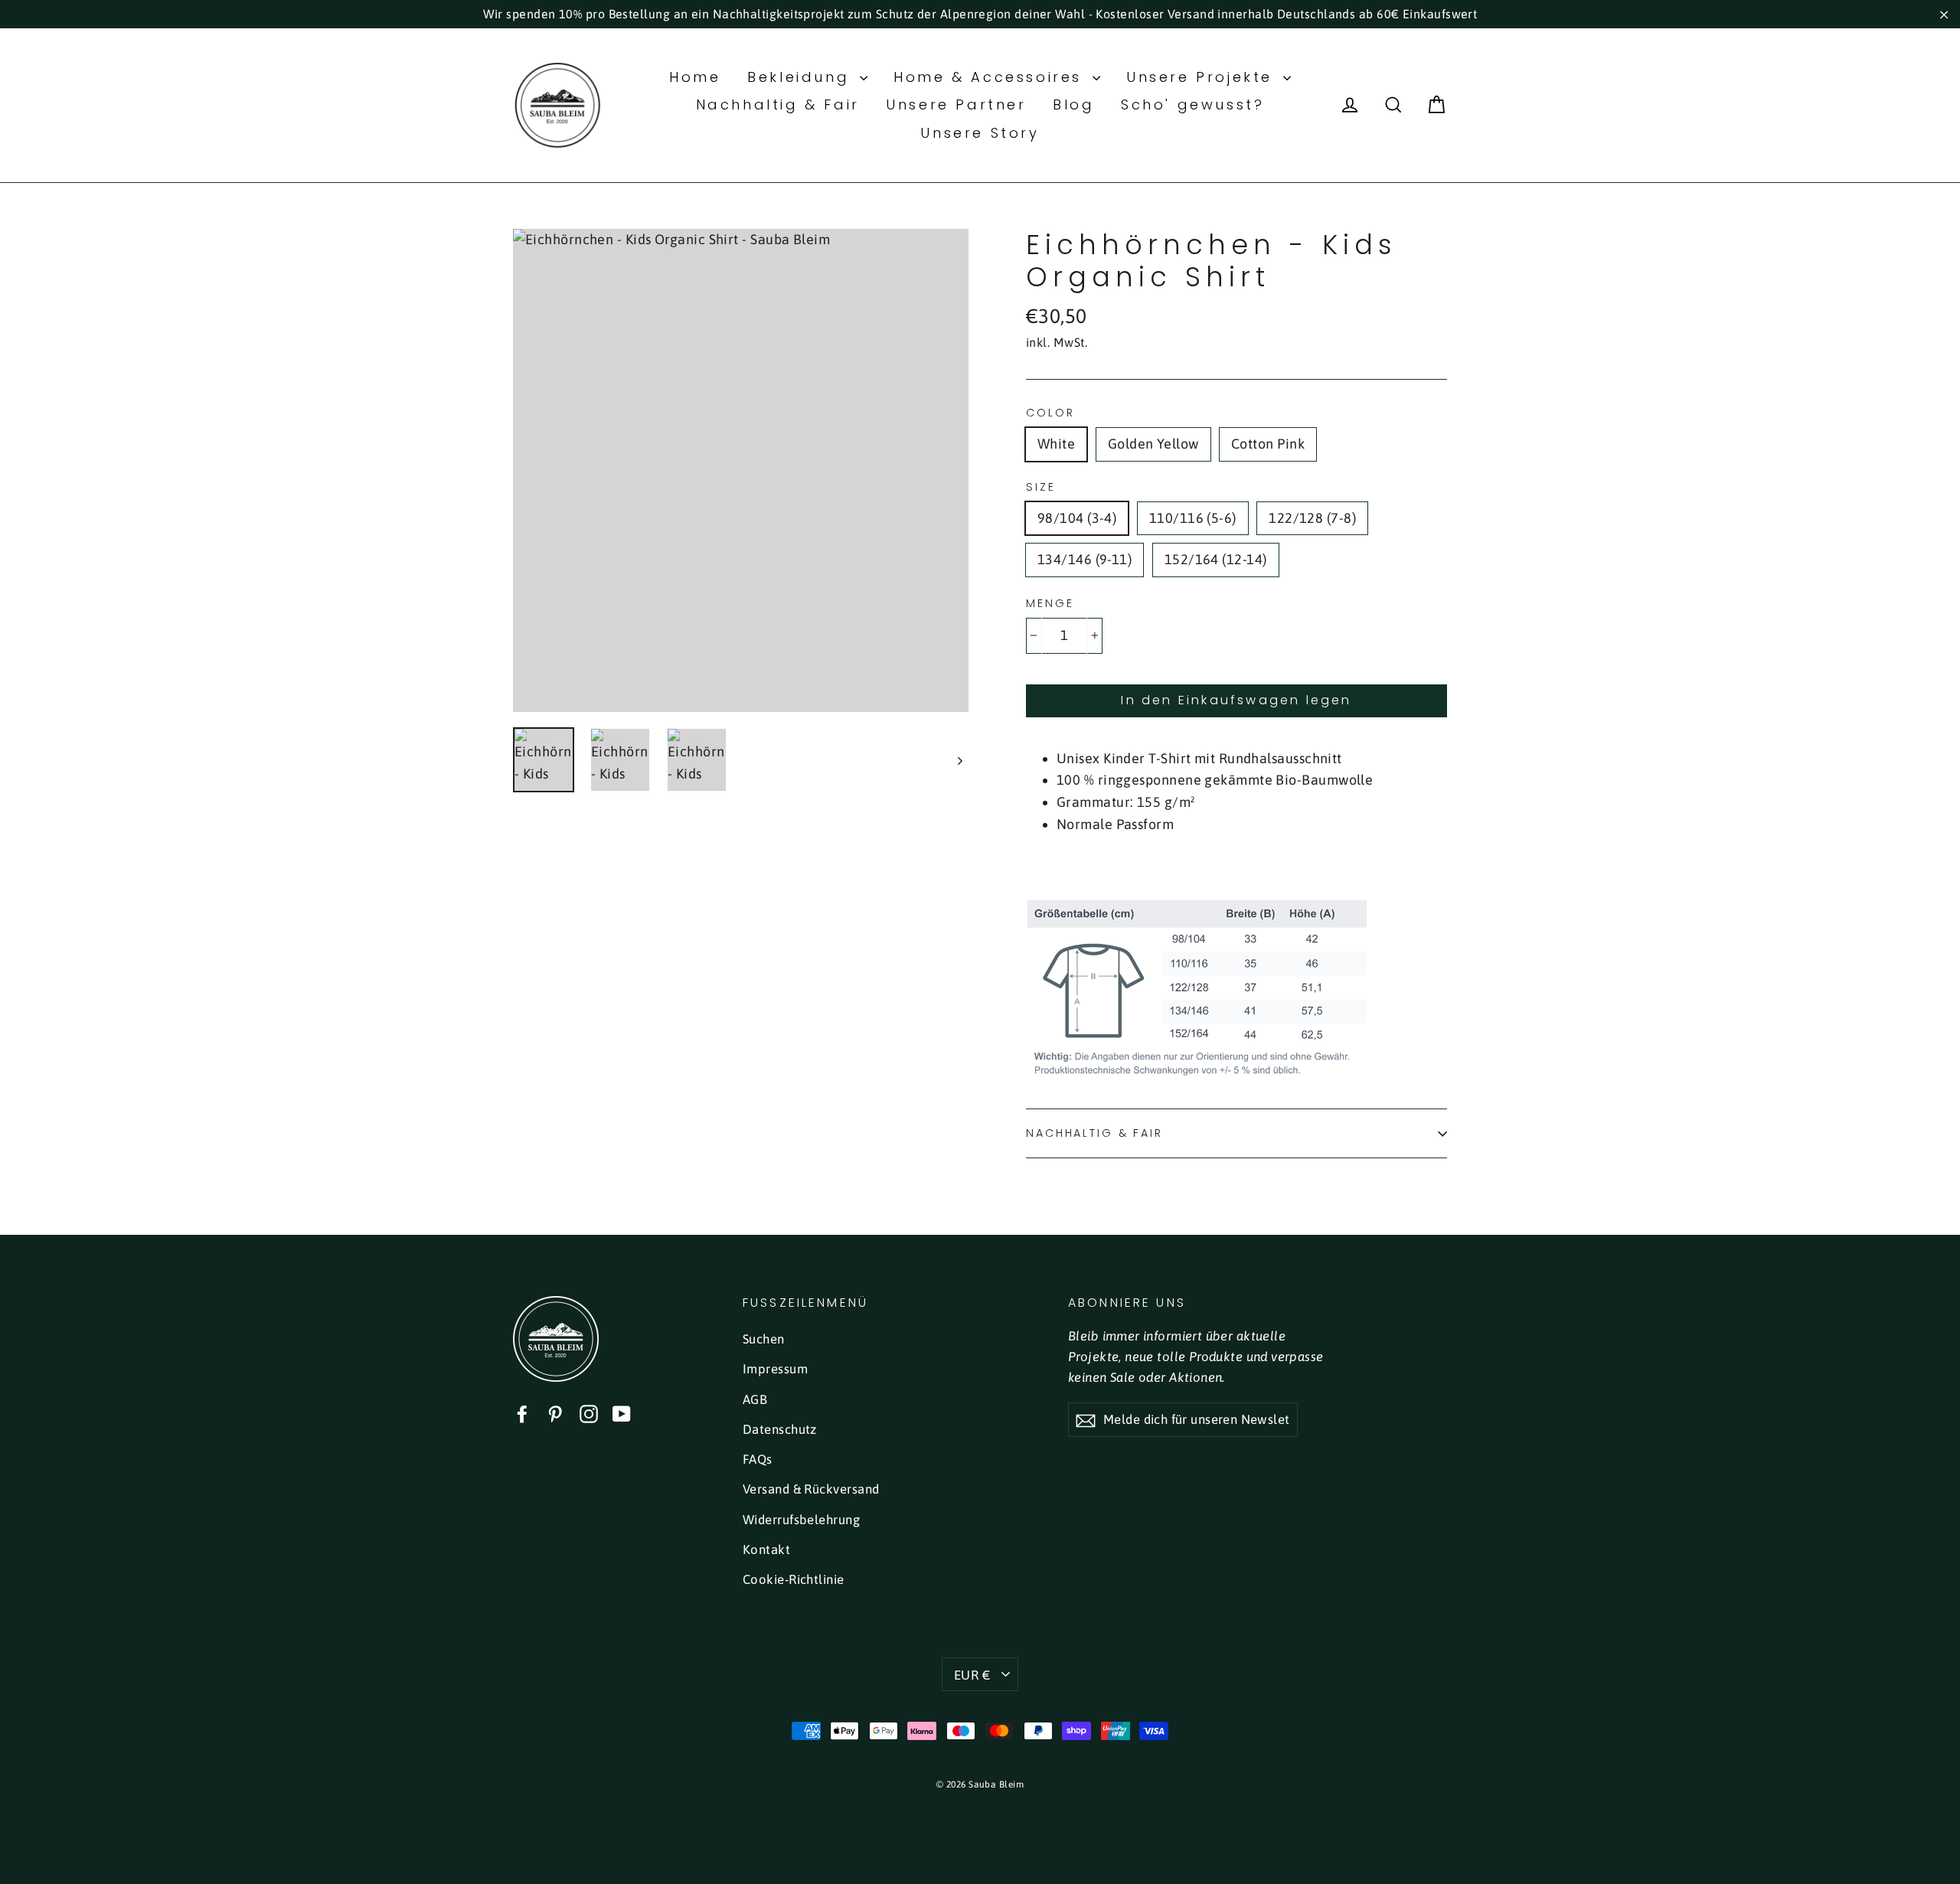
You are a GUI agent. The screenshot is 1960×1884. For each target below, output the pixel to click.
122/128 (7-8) (1312, 518)
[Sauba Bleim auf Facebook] (522, 1414)
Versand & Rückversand (811, 1489)
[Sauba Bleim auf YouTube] (622, 1414)
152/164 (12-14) (1216, 559)
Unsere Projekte (1203, 77)
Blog (1073, 104)
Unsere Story (980, 133)
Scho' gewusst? (1192, 104)
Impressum (775, 1369)
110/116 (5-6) (1193, 518)
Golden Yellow (1153, 444)
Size (1041, 487)
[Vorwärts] (959, 760)
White (1056, 444)
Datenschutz (780, 1429)
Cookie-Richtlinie (794, 1579)
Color (1050, 413)
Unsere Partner (956, 104)
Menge (1050, 604)
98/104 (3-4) (1077, 518)
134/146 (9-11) (1085, 559)
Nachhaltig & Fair (778, 104)
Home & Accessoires (991, 77)
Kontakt (766, 1549)
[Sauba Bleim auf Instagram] (589, 1414)
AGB (755, 1399)
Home (695, 77)
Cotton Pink (1268, 444)
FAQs (758, 1459)
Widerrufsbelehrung (801, 1520)
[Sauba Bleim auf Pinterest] (555, 1414)
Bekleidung (802, 77)
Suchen (764, 1339)
